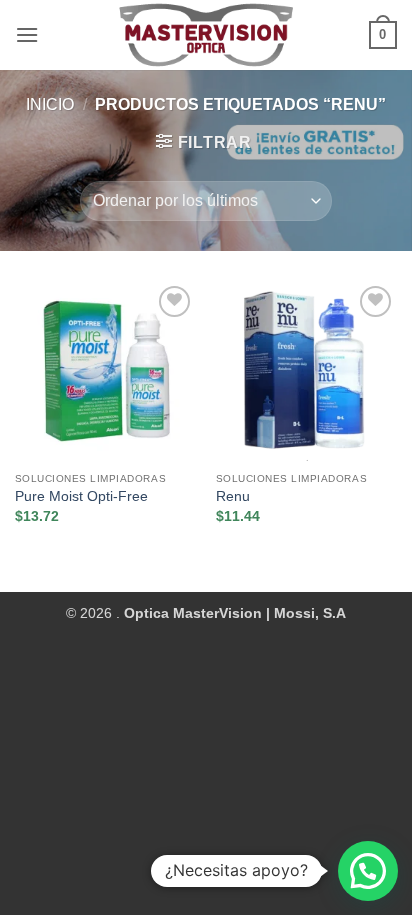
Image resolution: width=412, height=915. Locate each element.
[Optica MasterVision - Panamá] (206, 35)
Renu (233, 496)
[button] (27, 34)
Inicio (50, 104)
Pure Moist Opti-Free (81, 496)
